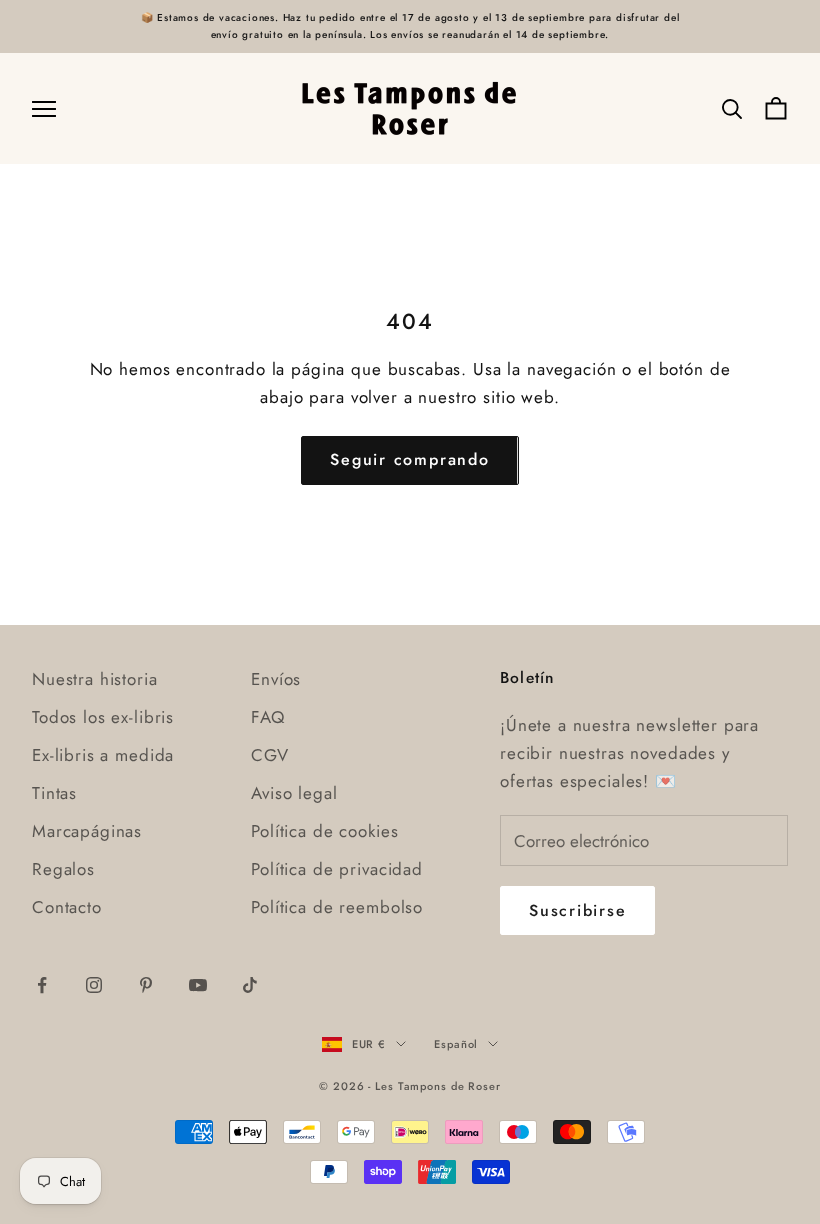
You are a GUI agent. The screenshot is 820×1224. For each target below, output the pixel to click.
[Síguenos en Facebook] (42, 985)
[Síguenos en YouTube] (198, 985)
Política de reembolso (337, 907)
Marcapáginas (87, 831)
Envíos (276, 679)
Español (456, 1044)
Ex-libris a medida (103, 755)
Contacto (67, 907)
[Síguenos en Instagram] (94, 985)
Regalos (63, 869)
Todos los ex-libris (103, 717)
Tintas (54, 793)
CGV (270, 755)
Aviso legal (294, 793)
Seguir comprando (409, 459)
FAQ (268, 717)
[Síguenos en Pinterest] (146, 985)
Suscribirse (577, 910)
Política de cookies (324, 831)
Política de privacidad (337, 869)
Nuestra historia (95, 679)
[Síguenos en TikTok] (250, 985)
